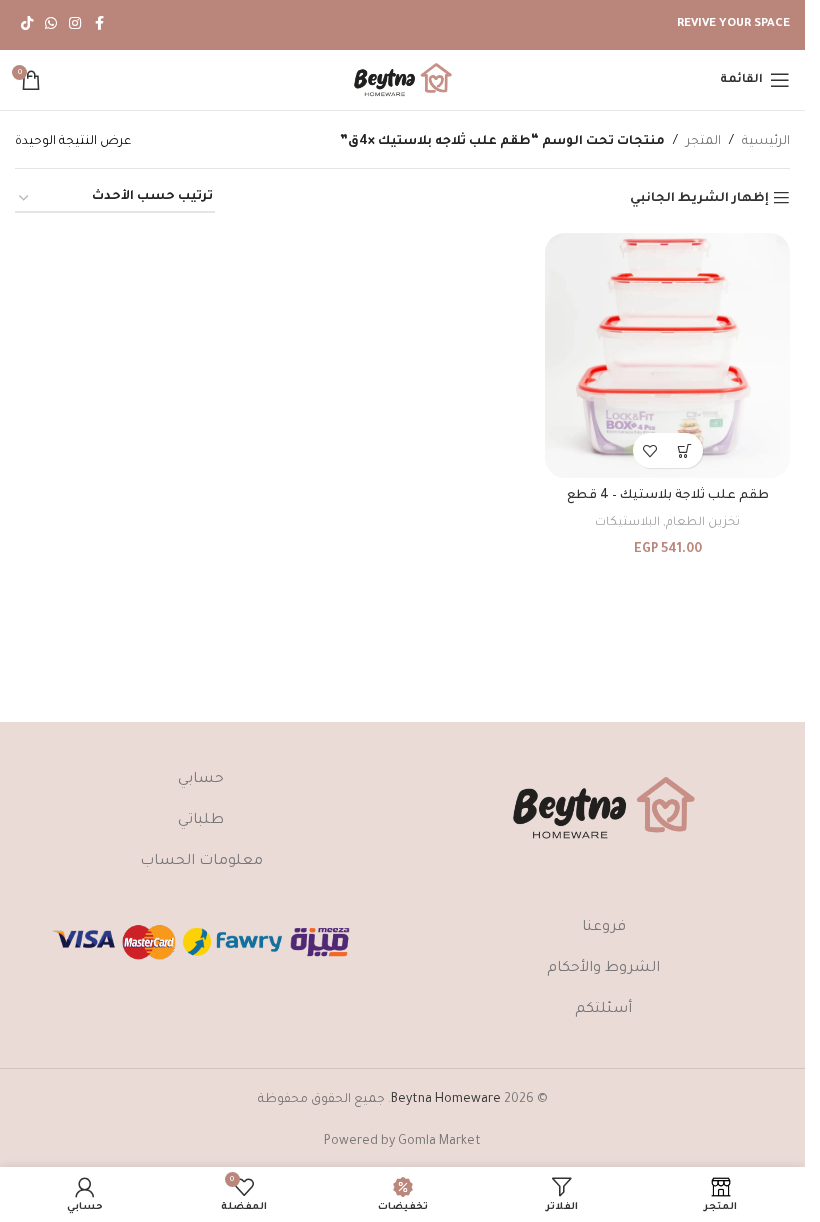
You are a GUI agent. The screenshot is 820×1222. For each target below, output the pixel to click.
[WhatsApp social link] (51, 25)
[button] (685, 450)
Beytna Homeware (446, 1100)
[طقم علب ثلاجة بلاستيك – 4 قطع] (667, 355)
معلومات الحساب (201, 862)
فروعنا (604, 928)
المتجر (703, 142)
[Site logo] (403, 81)
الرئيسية (766, 142)
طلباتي (201, 821)
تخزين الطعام (703, 523)
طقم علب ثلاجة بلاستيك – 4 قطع (668, 496)
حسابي (201, 780)
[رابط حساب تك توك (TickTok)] (27, 25)
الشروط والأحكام (603, 969)
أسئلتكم (603, 1010)
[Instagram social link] (75, 25)
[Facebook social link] (99, 25)
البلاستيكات (627, 523)
